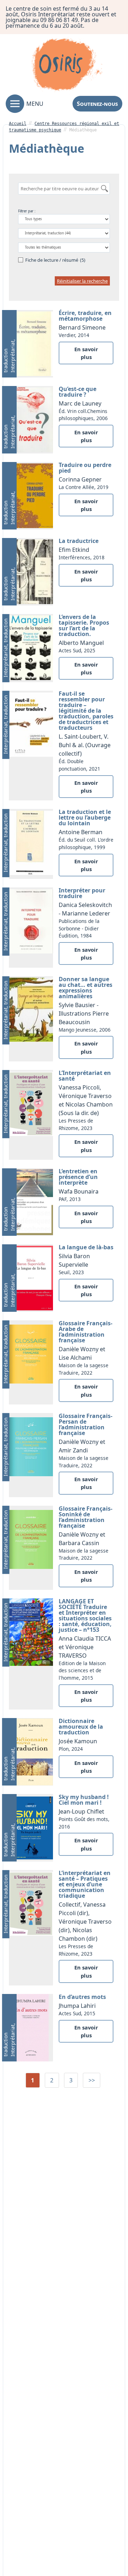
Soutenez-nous (97, 104)
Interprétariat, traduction (9, 356)
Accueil (18, 124)
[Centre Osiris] (67, 66)
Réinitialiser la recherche (82, 281)
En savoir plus (86, 353)
